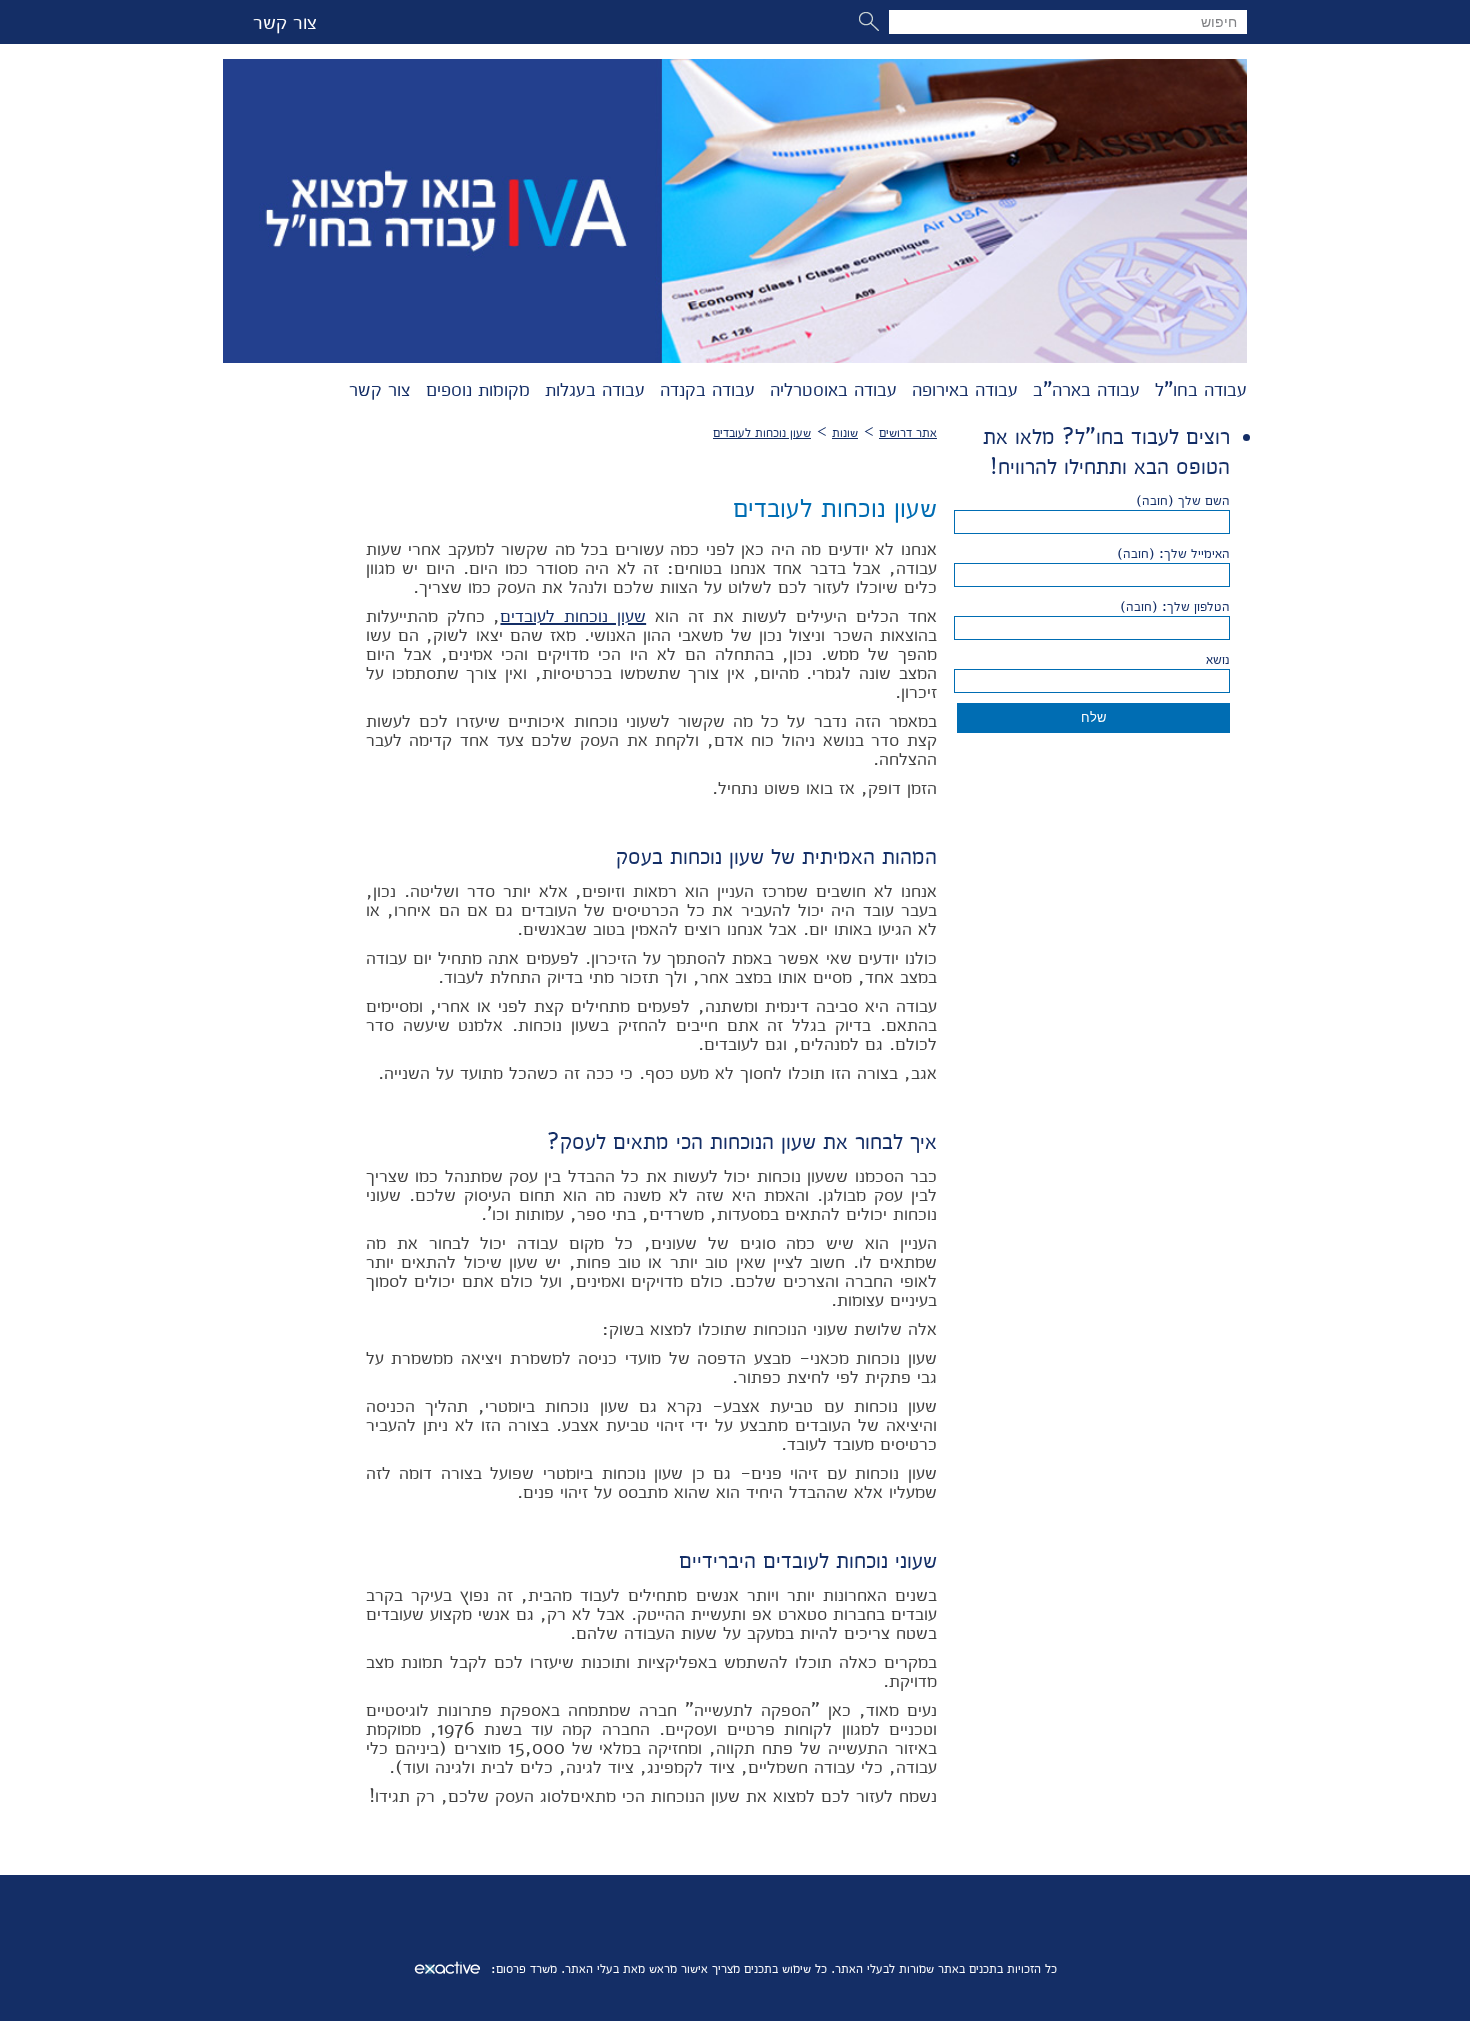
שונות (845, 432)
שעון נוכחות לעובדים (762, 432)
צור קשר (285, 22)
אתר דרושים (908, 432)
